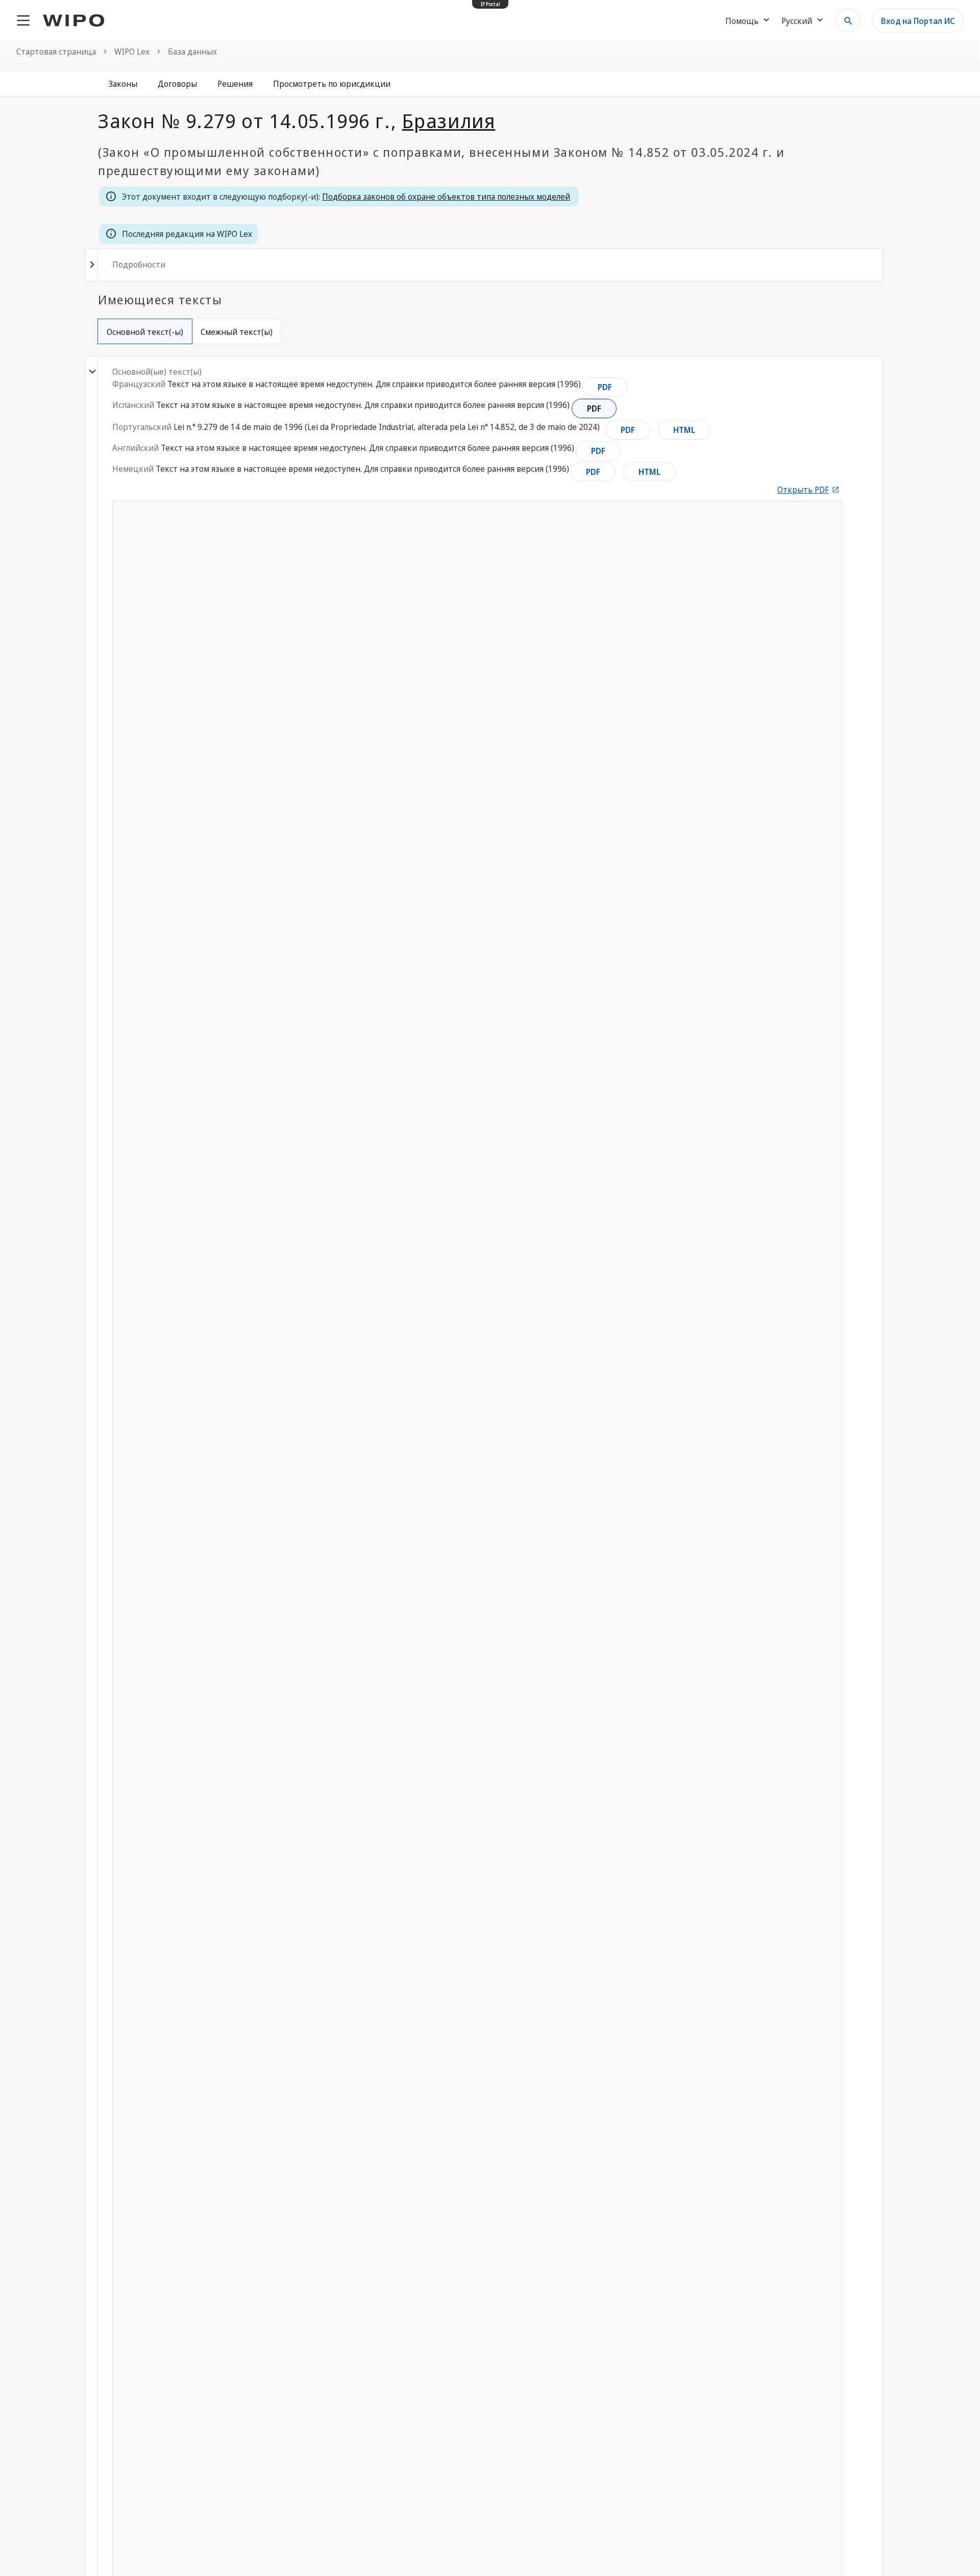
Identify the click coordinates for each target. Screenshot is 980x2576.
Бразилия (449, 121)
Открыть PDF (803, 490)
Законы (123, 84)
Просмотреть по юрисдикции (332, 84)
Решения (235, 84)
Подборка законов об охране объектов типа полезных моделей (446, 197)
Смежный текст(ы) (237, 332)
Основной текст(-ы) (145, 332)
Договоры (177, 84)
